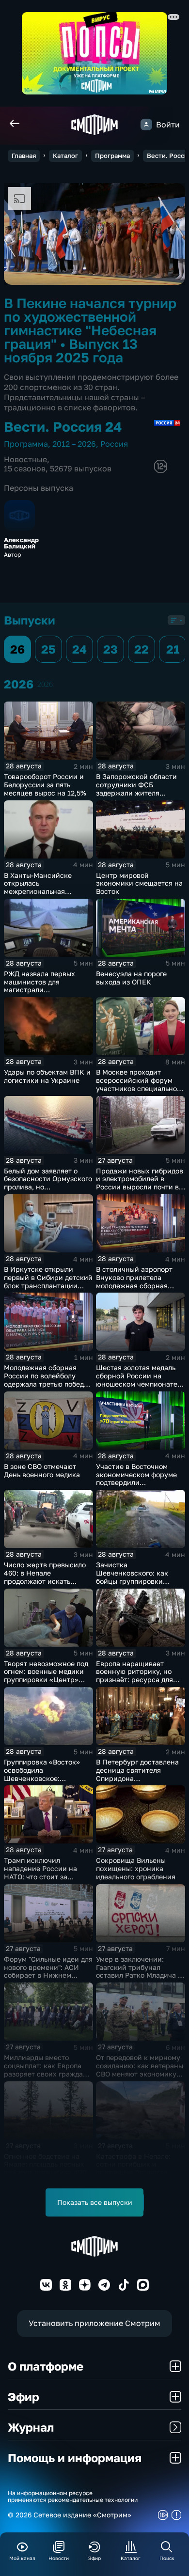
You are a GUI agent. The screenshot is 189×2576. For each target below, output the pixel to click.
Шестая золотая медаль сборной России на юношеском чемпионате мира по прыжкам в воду (138, 1380)
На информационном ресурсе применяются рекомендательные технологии (73, 2497)
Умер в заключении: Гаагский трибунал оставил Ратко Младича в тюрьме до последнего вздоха (139, 1975)
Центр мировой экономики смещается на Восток (139, 883)
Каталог (65, 156)
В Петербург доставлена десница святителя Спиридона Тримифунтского (137, 1774)
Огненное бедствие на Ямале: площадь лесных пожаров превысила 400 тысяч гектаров (45, 2168)
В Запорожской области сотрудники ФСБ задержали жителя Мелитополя (136, 788)
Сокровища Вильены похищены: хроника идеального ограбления (136, 1868)
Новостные (25, 459)
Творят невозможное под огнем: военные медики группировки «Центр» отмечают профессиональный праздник (46, 1684)
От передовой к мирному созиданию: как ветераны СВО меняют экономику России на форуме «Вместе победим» (140, 2074)
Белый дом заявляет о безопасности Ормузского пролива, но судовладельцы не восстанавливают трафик (48, 1187)
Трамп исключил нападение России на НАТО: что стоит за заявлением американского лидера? (45, 1876)
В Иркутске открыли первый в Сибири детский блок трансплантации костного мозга (48, 1281)
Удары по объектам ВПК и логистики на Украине (47, 1076)
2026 (45, 684)
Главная (24, 156)
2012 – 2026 (74, 444)
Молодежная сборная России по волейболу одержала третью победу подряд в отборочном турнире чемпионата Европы (46, 1388)
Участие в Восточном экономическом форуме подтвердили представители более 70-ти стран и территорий (138, 1483)
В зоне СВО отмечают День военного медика (42, 1470)
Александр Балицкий (21, 543)
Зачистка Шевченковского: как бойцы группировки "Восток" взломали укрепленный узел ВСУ (135, 1581)
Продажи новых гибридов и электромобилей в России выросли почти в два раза (140, 1183)
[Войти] (146, 125)
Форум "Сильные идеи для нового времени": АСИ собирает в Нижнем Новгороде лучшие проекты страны (48, 1975)
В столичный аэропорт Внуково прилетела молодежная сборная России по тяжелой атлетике (134, 1285)
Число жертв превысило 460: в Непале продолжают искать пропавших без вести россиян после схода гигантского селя (45, 1585)
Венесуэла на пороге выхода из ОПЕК (131, 978)
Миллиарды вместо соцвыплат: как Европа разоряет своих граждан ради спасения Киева (46, 2069)
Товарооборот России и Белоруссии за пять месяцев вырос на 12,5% (45, 785)
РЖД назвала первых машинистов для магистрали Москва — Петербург (39, 986)
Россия (114, 444)
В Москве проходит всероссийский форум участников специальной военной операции (139, 1084)
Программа (112, 156)
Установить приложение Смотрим (94, 2323)
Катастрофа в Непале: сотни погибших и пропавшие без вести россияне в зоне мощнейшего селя (133, 2172)
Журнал (31, 2427)
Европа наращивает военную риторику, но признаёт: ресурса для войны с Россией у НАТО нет (138, 1680)
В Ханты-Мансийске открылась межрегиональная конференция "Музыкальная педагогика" (48, 891)
